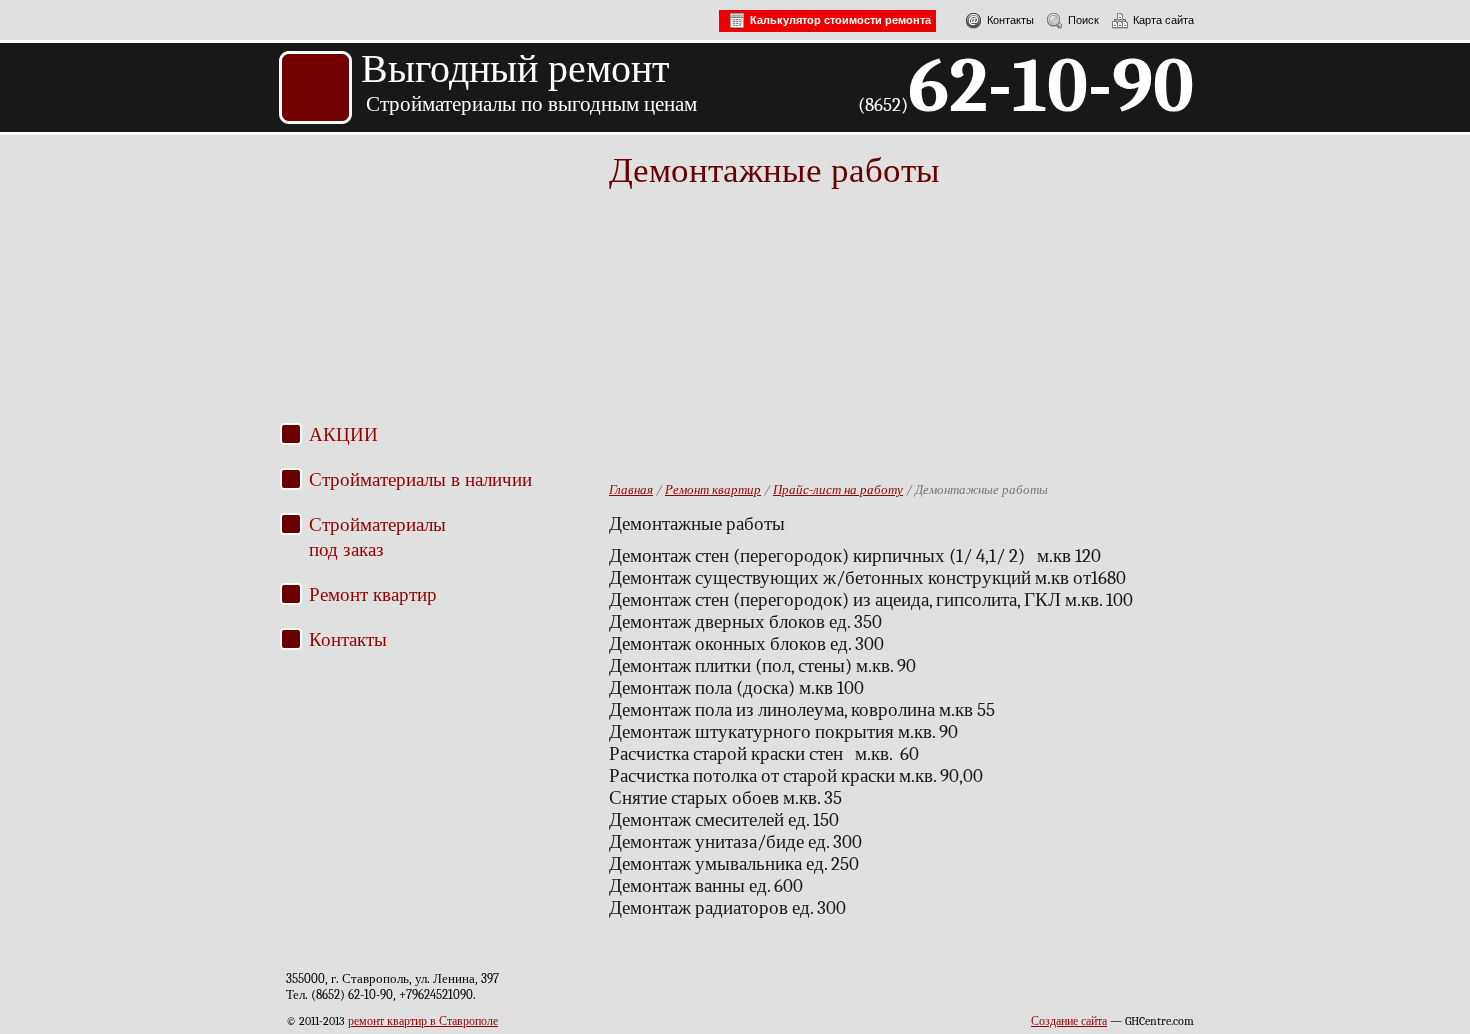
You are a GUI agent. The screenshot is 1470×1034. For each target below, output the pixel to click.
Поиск (1083, 20)
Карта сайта (1163, 20)
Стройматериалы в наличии (420, 478)
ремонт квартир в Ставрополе (423, 1021)
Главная (631, 489)
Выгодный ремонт (515, 68)
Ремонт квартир (373, 593)
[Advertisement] (442, 292)
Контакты (1010, 20)
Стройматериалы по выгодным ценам (531, 104)
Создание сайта (1069, 1021)
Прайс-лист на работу (838, 489)
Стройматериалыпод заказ (377, 536)
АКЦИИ (343, 433)
